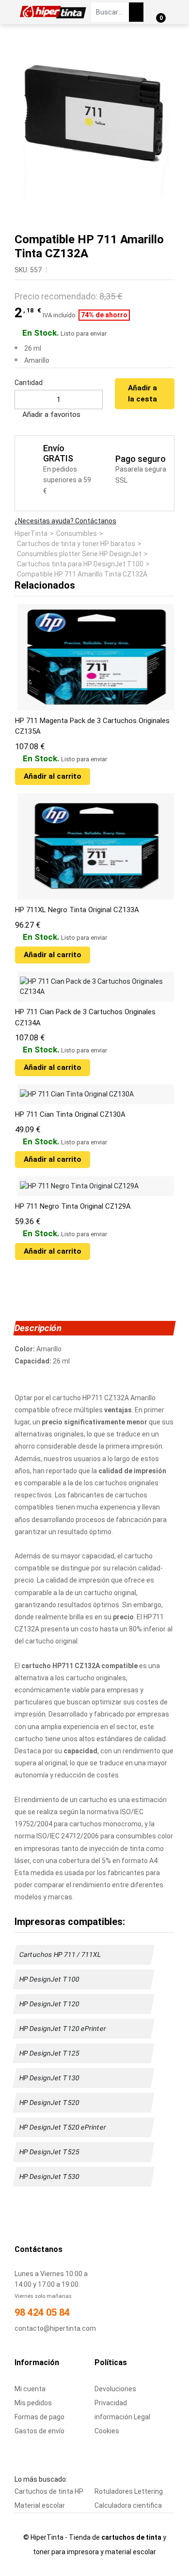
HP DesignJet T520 (50, 2102)
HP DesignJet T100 (50, 1979)
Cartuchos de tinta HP (49, 2491)
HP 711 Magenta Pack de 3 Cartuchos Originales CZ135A (92, 726)
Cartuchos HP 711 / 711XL (60, 1954)
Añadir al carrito (53, 776)
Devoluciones (115, 2389)
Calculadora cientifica (128, 2505)
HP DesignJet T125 (50, 2053)
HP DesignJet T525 (50, 2152)
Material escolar (40, 2505)
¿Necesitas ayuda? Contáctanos (65, 521)
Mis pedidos (33, 2403)
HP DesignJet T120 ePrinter (63, 2028)
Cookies (107, 2431)
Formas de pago (39, 2417)
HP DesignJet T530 (50, 2176)
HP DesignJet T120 (50, 2004)
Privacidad (111, 2403)
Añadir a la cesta (142, 393)
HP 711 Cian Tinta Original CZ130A (70, 1114)
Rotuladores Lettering (129, 2491)
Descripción (38, 1328)
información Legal (122, 2417)
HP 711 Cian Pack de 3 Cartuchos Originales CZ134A (85, 1017)
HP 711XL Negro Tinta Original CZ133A (77, 910)
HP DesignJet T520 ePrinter (63, 2127)
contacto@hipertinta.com (55, 2328)
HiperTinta (31, 533)
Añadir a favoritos (50, 415)
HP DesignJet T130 (50, 2078)
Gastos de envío (39, 2431)
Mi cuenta (30, 2389)
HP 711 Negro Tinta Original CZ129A (73, 1206)
